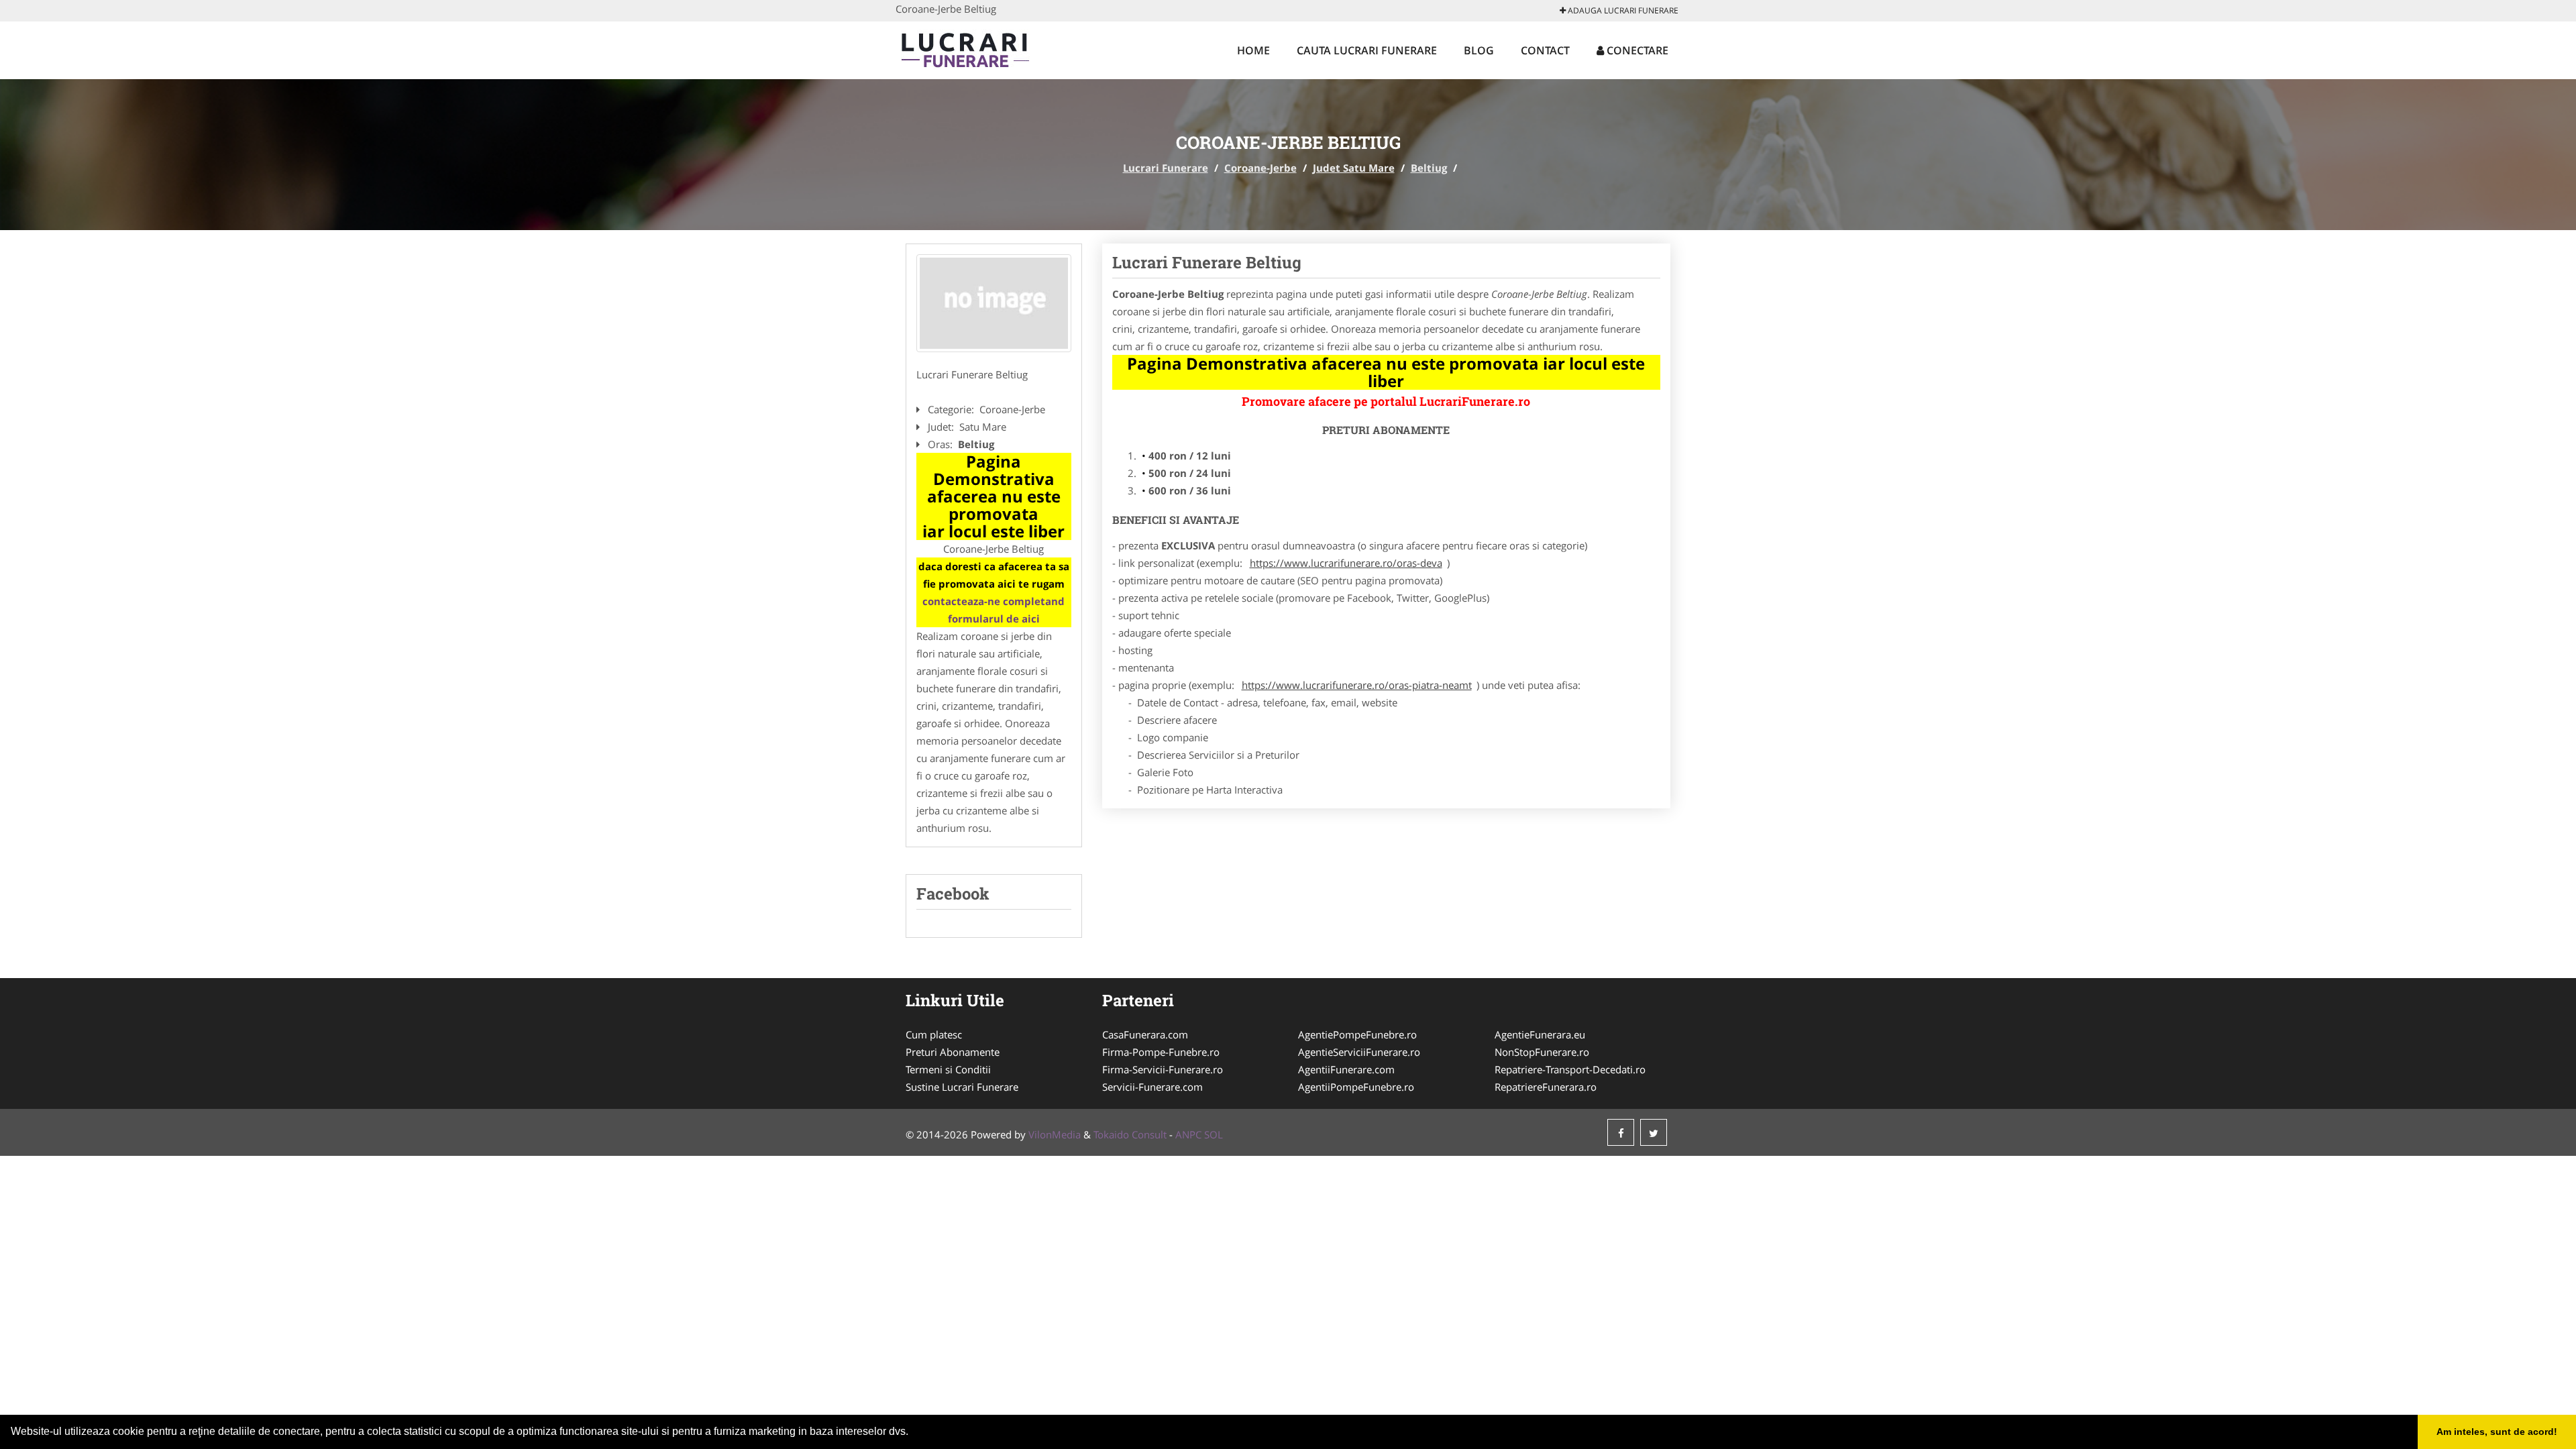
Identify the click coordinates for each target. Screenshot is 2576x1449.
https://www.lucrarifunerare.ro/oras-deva (1346, 563)
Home (1253, 50)
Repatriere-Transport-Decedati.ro (1570, 1069)
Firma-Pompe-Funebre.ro (1161, 1052)
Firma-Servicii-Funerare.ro (1163, 1069)
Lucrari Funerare (1166, 168)
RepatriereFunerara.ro (1546, 1087)
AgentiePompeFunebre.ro (1357, 1034)
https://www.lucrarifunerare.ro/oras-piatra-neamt (1357, 685)
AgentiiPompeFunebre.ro (1356, 1087)
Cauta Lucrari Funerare (1367, 50)
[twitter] (1654, 1132)
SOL (1214, 1134)
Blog (1479, 50)
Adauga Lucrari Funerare (1622, 10)
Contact (1545, 50)
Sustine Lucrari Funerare (962, 1087)
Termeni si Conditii (948, 1069)
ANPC (1188, 1134)
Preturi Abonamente (953, 1052)
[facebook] (1621, 1132)
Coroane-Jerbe (1260, 168)
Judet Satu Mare (1354, 168)
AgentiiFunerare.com (1346, 1069)
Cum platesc (934, 1034)
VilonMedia (1055, 1134)
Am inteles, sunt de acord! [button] (2497, 1432)
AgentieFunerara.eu (1540, 1034)
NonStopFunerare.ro (1542, 1052)
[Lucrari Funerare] (984, 48)
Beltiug (1429, 168)
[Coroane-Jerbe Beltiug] (994, 303)
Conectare (1636, 50)
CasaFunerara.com (1145, 1034)
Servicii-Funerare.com (1152, 1087)
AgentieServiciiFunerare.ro (1359, 1052)
